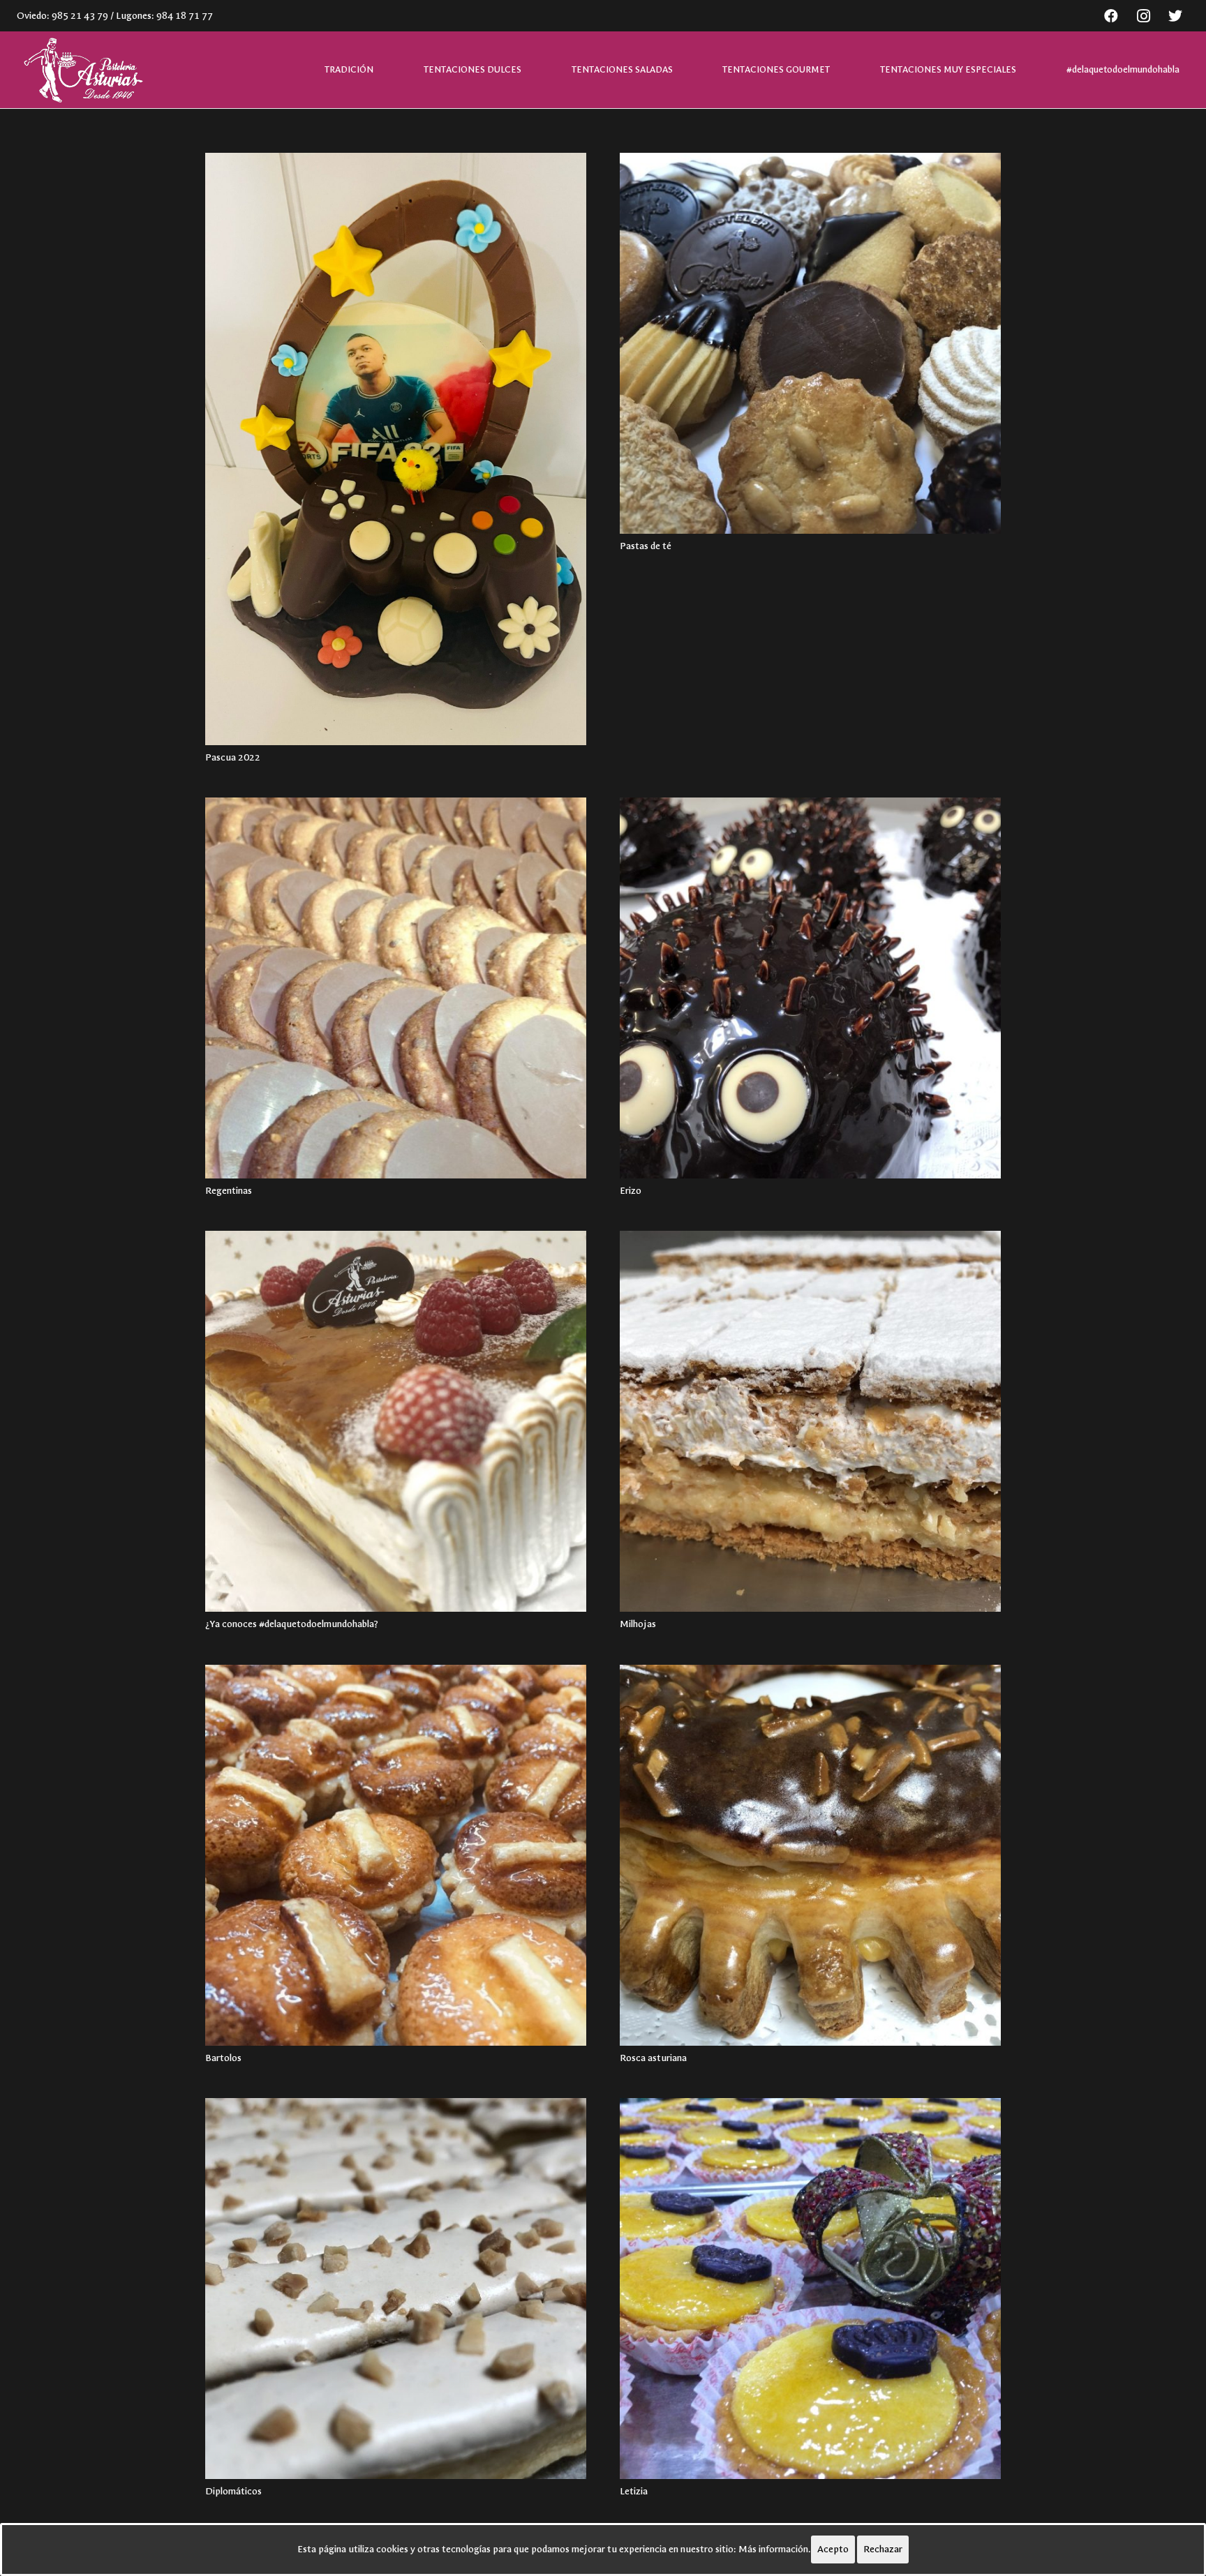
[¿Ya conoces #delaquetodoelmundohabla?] (396, 1421)
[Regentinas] (396, 988)
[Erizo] (810, 988)
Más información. (775, 2549)
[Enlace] (82, 70)
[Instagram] (1143, 16)
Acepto (833, 2549)
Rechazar (883, 2549)
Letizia (634, 2491)
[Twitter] (1175, 16)
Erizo (631, 1191)
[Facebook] (1111, 16)
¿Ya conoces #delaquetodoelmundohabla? (292, 1624)
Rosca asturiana (653, 2058)
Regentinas (229, 1191)
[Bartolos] (396, 1855)
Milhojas (638, 1624)
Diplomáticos (233, 2491)
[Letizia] (810, 2289)
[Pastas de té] (810, 343)
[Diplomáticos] (396, 2289)
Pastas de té (646, 546)
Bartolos (223, 2058)
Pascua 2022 (233, 757)
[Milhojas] (810, 1421)
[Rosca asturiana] (810, 1855)
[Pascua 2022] (396, 449)
